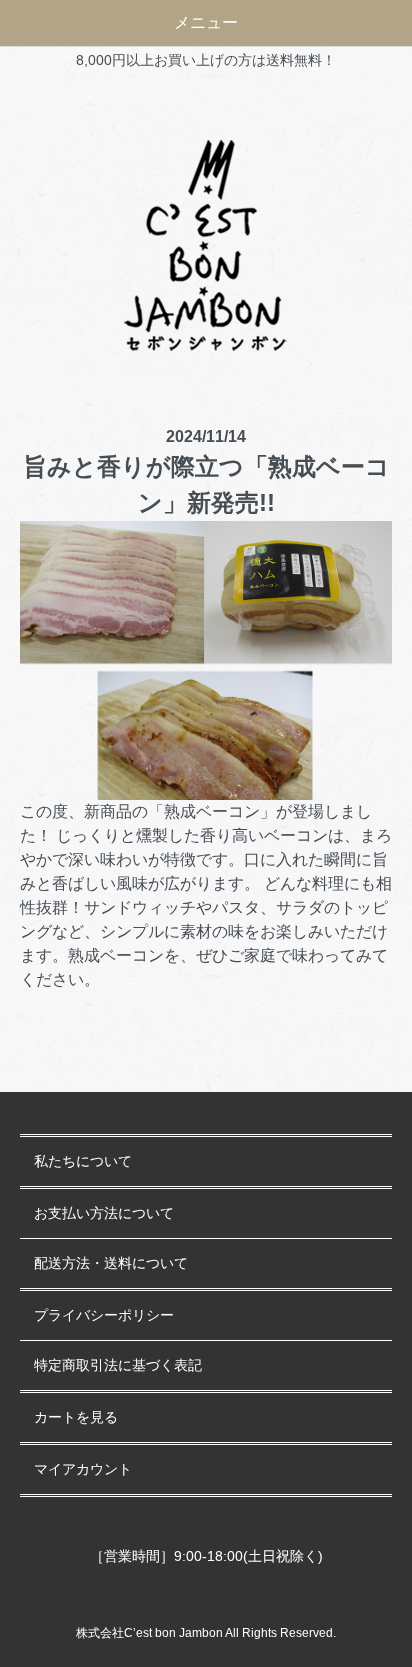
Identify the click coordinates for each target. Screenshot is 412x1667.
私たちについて (83, 1161)
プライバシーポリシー (104, 1315)
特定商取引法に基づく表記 (118, 1365)
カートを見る (76, 1417)
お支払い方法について (104, 1213)
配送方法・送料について (111, 1263)
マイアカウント (83, 1469)
